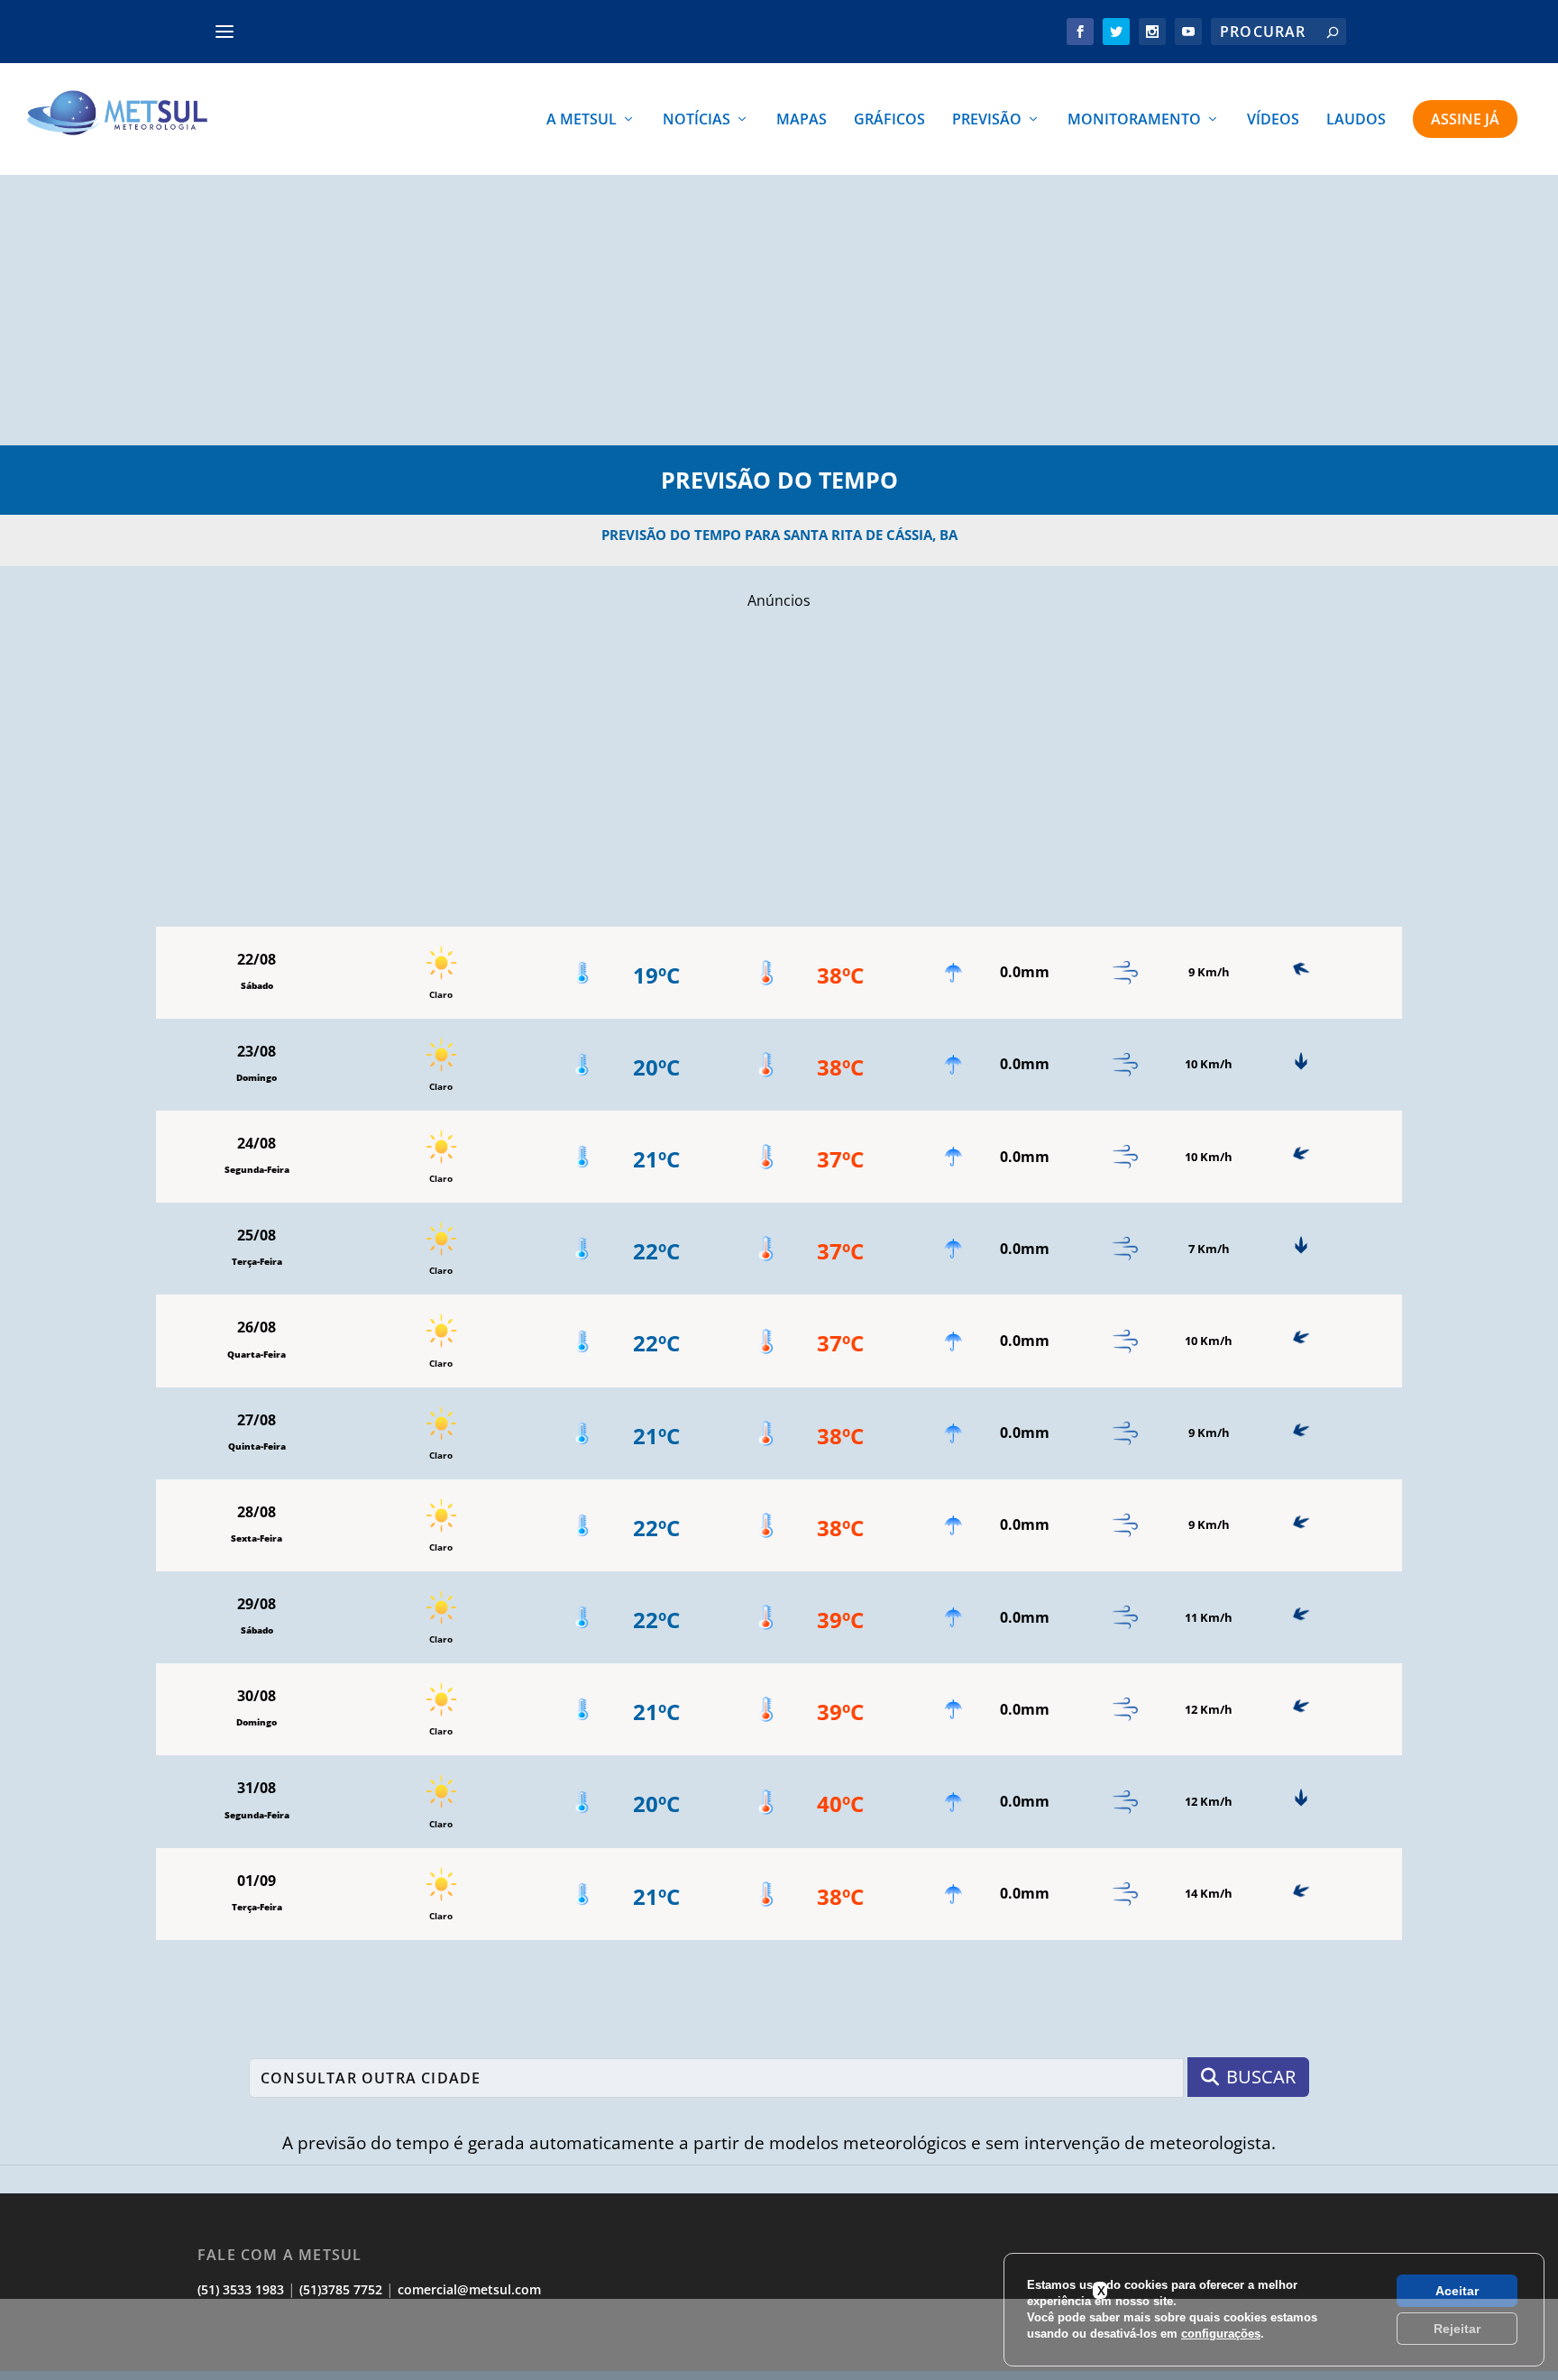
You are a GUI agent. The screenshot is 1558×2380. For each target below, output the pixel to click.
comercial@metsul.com (469, 2289)
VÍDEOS (1273, 120)
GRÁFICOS (889, 120)
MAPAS (802, 120)
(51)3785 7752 (341, 2289)
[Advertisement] (779, 310)
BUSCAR (1261, 2077)
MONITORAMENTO (1134, 120)
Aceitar (1457, 2291)
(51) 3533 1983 (241, 2289)
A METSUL (582, 120)
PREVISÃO (987, 120)
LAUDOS (1356, 120)
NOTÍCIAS (697, 120)
